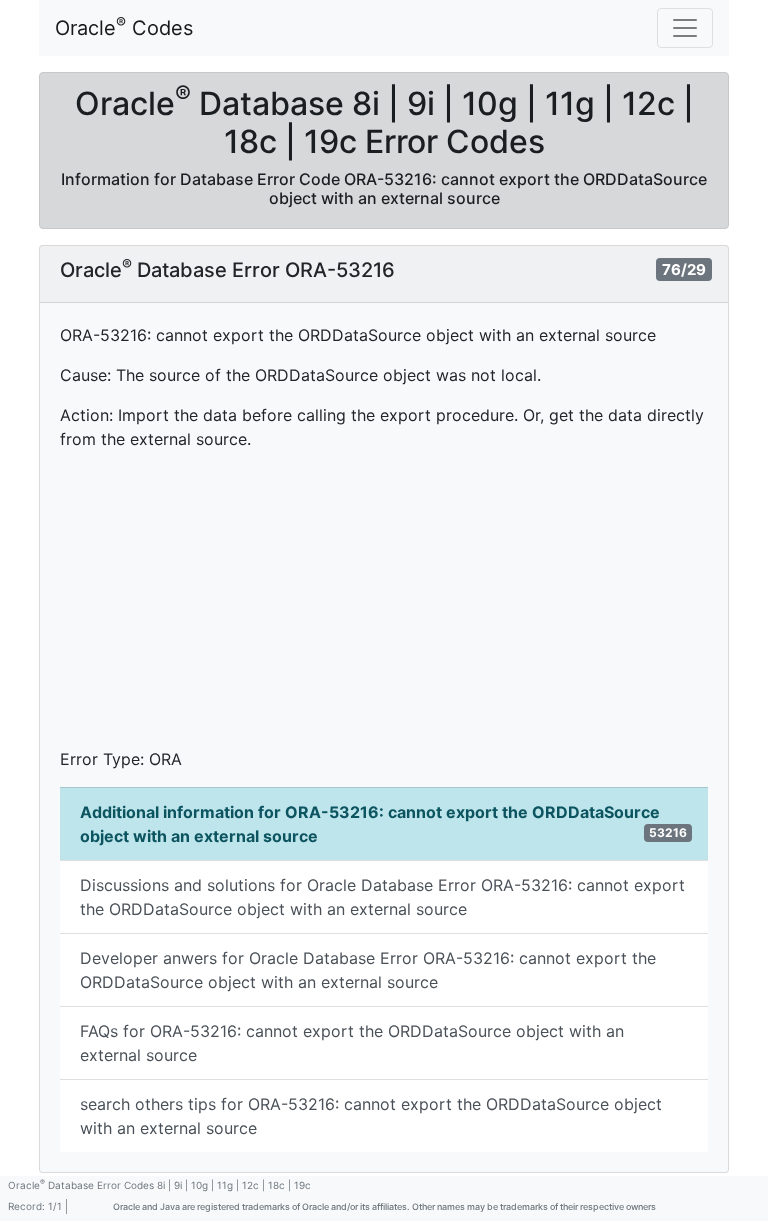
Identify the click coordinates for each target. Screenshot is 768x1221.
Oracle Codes (124, 27)
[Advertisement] (384, 607)
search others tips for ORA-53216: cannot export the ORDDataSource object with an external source (371, 1116)
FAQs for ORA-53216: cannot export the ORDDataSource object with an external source (352, 1043)
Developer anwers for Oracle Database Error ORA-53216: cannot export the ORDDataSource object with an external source (368, 970)
